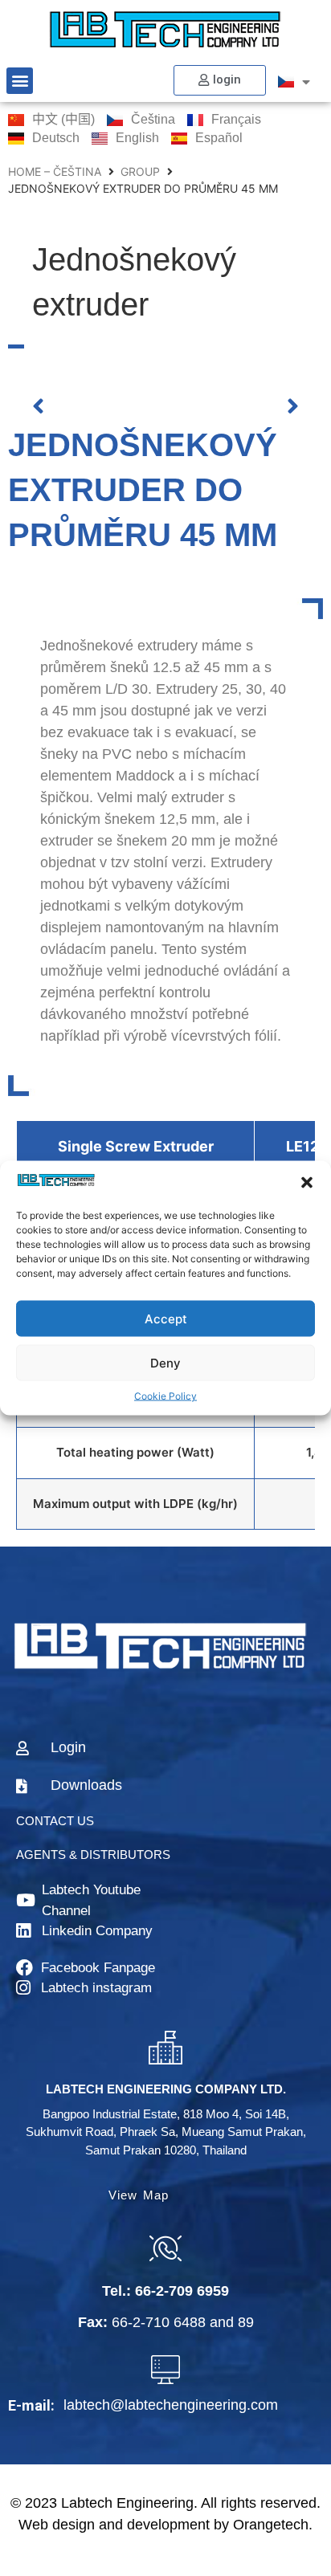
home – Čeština (55, 171)
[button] (307, 1183)
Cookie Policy (165, 1396)
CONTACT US (55, 1821)
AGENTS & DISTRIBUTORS (93, 1855)
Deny (165, 1362)
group (140, 171)
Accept (166, 1318)
